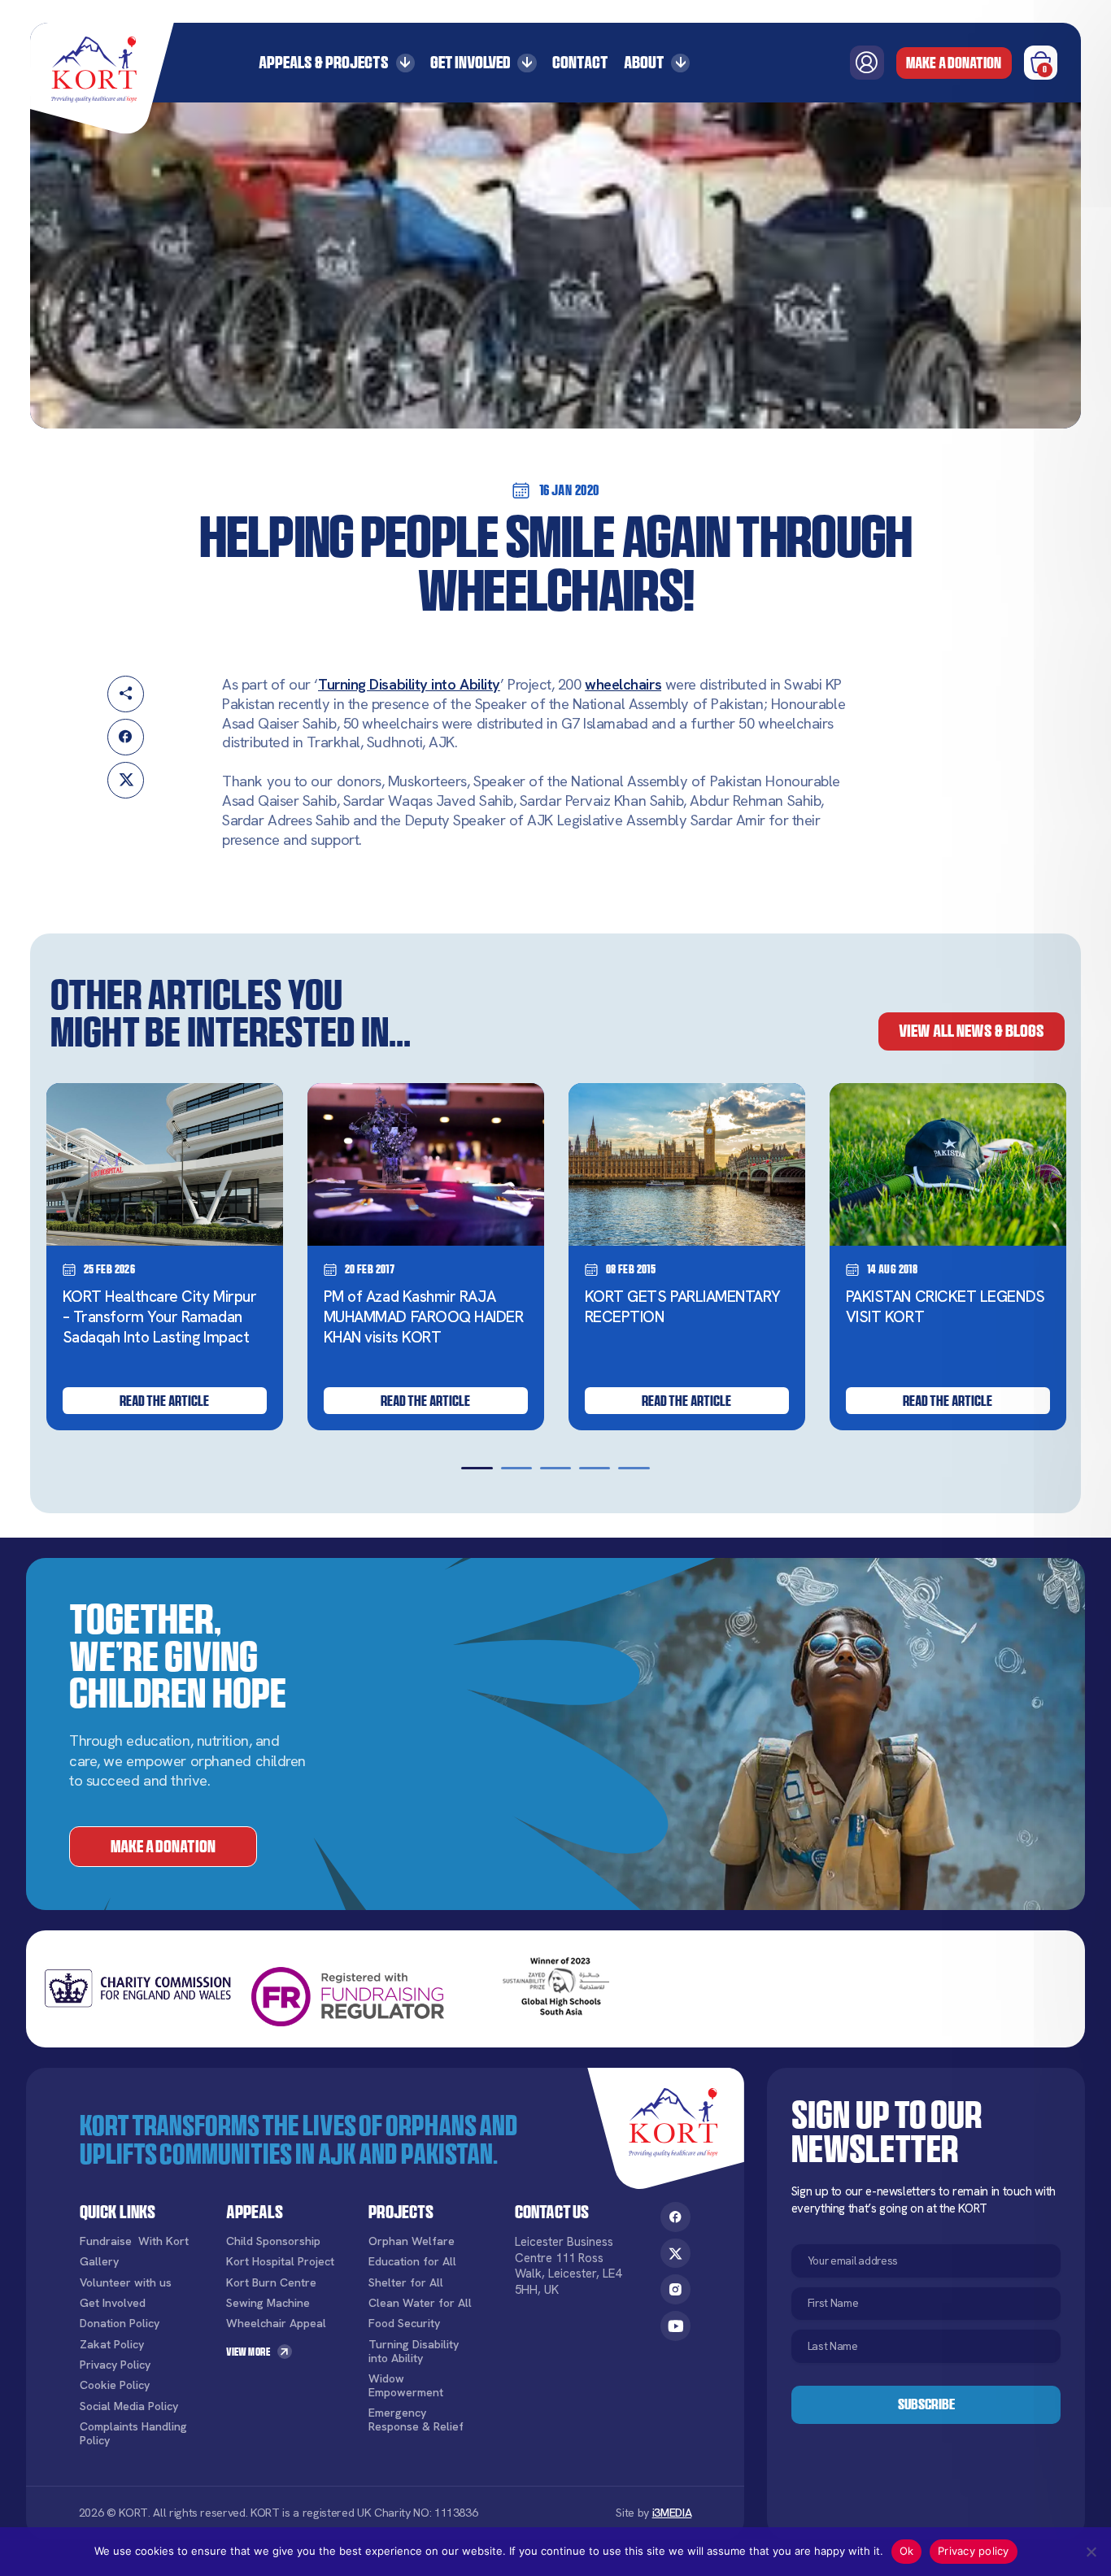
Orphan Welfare (412, 2241)
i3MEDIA (672, 2513)
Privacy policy (974, 2551)
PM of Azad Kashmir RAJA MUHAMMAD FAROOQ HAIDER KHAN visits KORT (424, 1317)
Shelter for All (406, 2283)
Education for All (412, 2262)
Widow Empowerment (406, 2386)
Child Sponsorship (273, 2241)
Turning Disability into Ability (409, 685)
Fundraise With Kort (134, 2241)
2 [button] (516, 1469)
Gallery (99, 2262)
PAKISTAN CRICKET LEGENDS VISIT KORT (945, 1307)
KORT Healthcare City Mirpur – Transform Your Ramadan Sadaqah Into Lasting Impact (160, 1317)
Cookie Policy (115, 2385)
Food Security (404, 2324)
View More (248, 2352)
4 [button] (595, 1469)
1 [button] (477, 1469)
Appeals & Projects (324, 62)
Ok (907, 2551)
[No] (1091, 2552)
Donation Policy (120, 2324)
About (644, 62)
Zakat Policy (112, 2345)
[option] (165, 1257)
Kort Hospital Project (280, 2262)
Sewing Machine (268, 2303)
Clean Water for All (420, 2303)
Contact (580, 62)
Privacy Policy (115, 2365)
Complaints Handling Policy (133, 2434)
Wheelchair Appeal (276, 2324)
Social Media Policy (129, 2406)
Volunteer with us (126, 2283)
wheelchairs (623, 685)
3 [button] (555, 1469)
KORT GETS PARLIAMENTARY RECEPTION (682, 1307)
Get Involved (471, 62)
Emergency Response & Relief (416, 2420)
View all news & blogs (972, 1031)
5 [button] (634, 1469)
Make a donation (954, 63)
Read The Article (164, 1401)
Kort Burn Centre (271, 2283)
